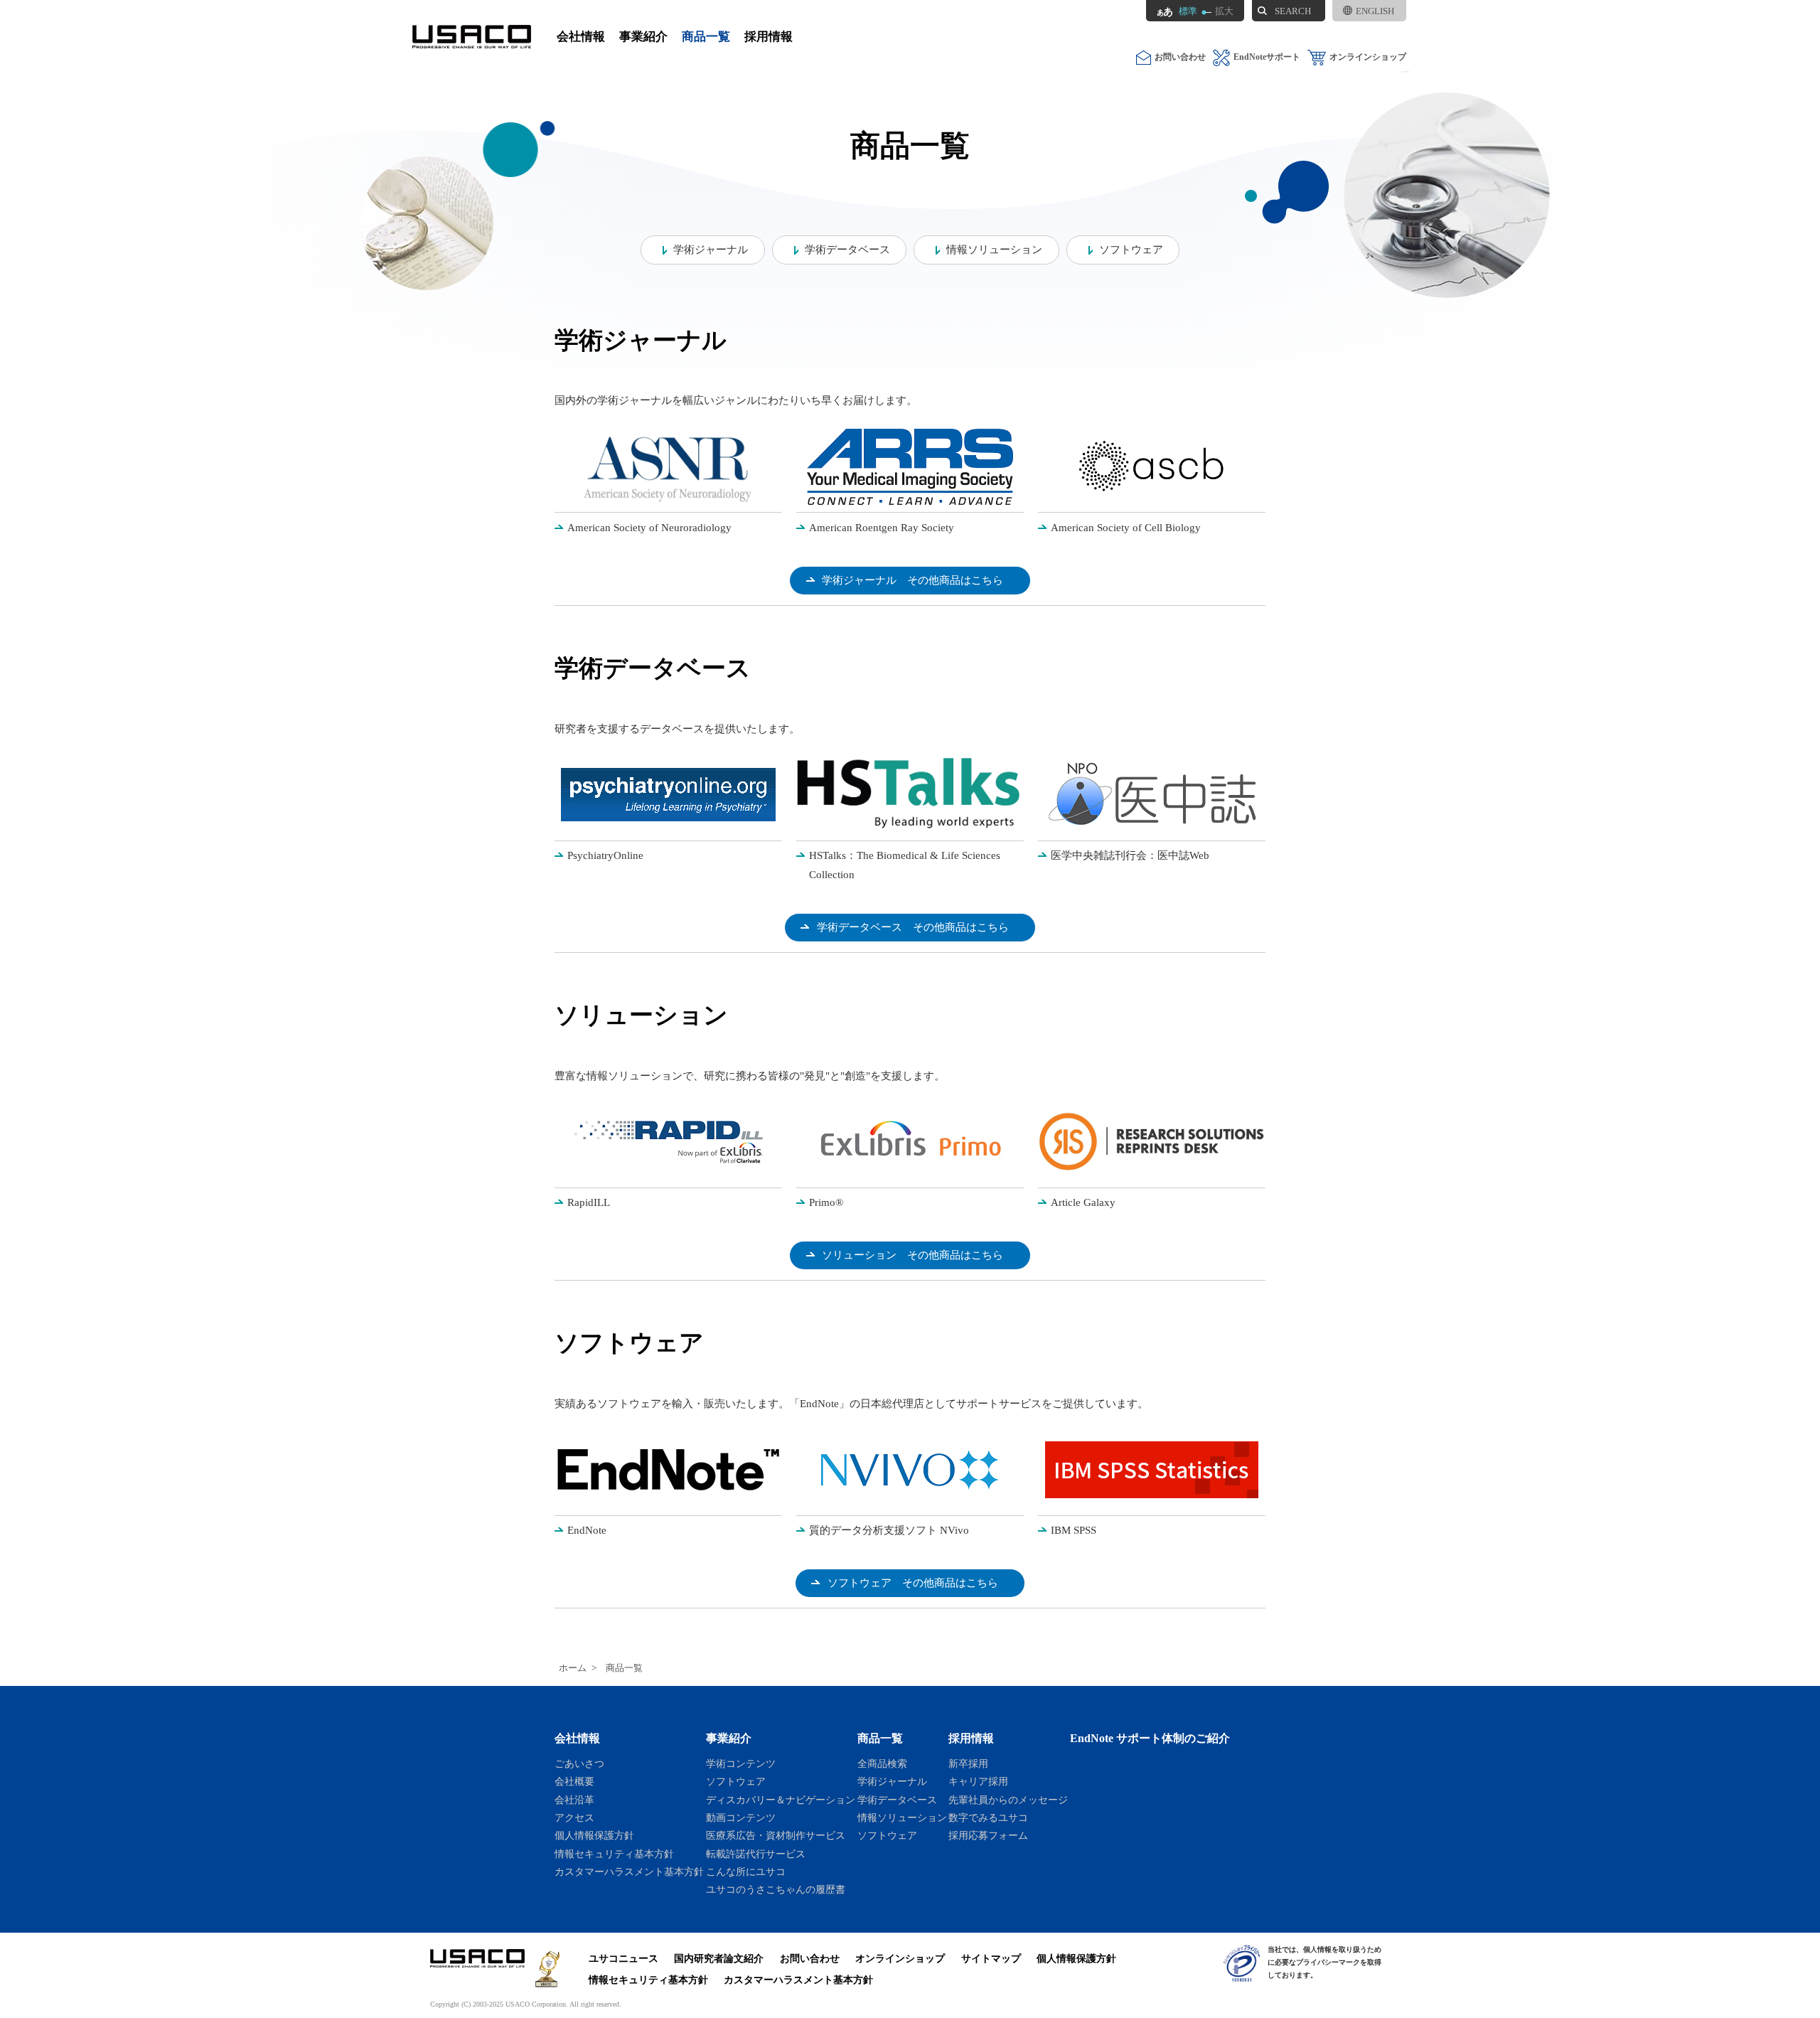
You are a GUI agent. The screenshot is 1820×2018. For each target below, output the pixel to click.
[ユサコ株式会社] (472, 37)
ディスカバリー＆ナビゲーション (781, 1800)
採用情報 (769, 37)
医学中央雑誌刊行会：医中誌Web (1130, 855)
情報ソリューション (994, 250)
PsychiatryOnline (605, 855)
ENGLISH (1375, 11)
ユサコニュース (623, 1958)
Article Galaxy (1083, 1202)
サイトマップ (991, 1958)
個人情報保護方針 (594, 1835)
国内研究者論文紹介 (719, 1958)
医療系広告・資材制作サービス (776, 1835)
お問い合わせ (1180, 57)
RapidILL (589, 1202)
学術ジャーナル (711, 250)
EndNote (587, 1530)
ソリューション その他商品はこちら (912, 1255)
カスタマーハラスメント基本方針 (629, 1872)
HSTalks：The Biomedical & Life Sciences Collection (905, 865)
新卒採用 (968, 1763)
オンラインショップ (1368, 57)
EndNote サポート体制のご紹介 (1150, 1738)
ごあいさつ (579, 1763)
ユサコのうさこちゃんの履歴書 (776, 1889)
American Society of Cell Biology (1126, 528)
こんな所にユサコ (746, 1872)
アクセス (574, 1817)
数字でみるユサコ (988, 1817)
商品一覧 (706, 37)
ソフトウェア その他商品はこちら (913, 1583)
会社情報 (581, 37)
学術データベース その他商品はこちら (913, 927)
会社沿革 (574, 1800)
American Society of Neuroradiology (649, 528)
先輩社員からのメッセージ (1008, 1800)
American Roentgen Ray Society (882, 528)
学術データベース (847, 250)
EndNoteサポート (1267, 57)
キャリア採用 (978, 1781)
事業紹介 (643, 37)
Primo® (826, 1202)
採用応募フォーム (988, 1835)
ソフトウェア (1131, 250)
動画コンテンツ (741, 1817)
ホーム (573, 1668)
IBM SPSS (1074, 1530)
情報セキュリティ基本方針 (614, 1854)
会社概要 (574, 1781)
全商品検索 (882, 1763)
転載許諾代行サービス (756, 1854)
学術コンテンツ (741, 1763)
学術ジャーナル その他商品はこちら (912, 580)
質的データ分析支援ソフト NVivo (889, 1530)
